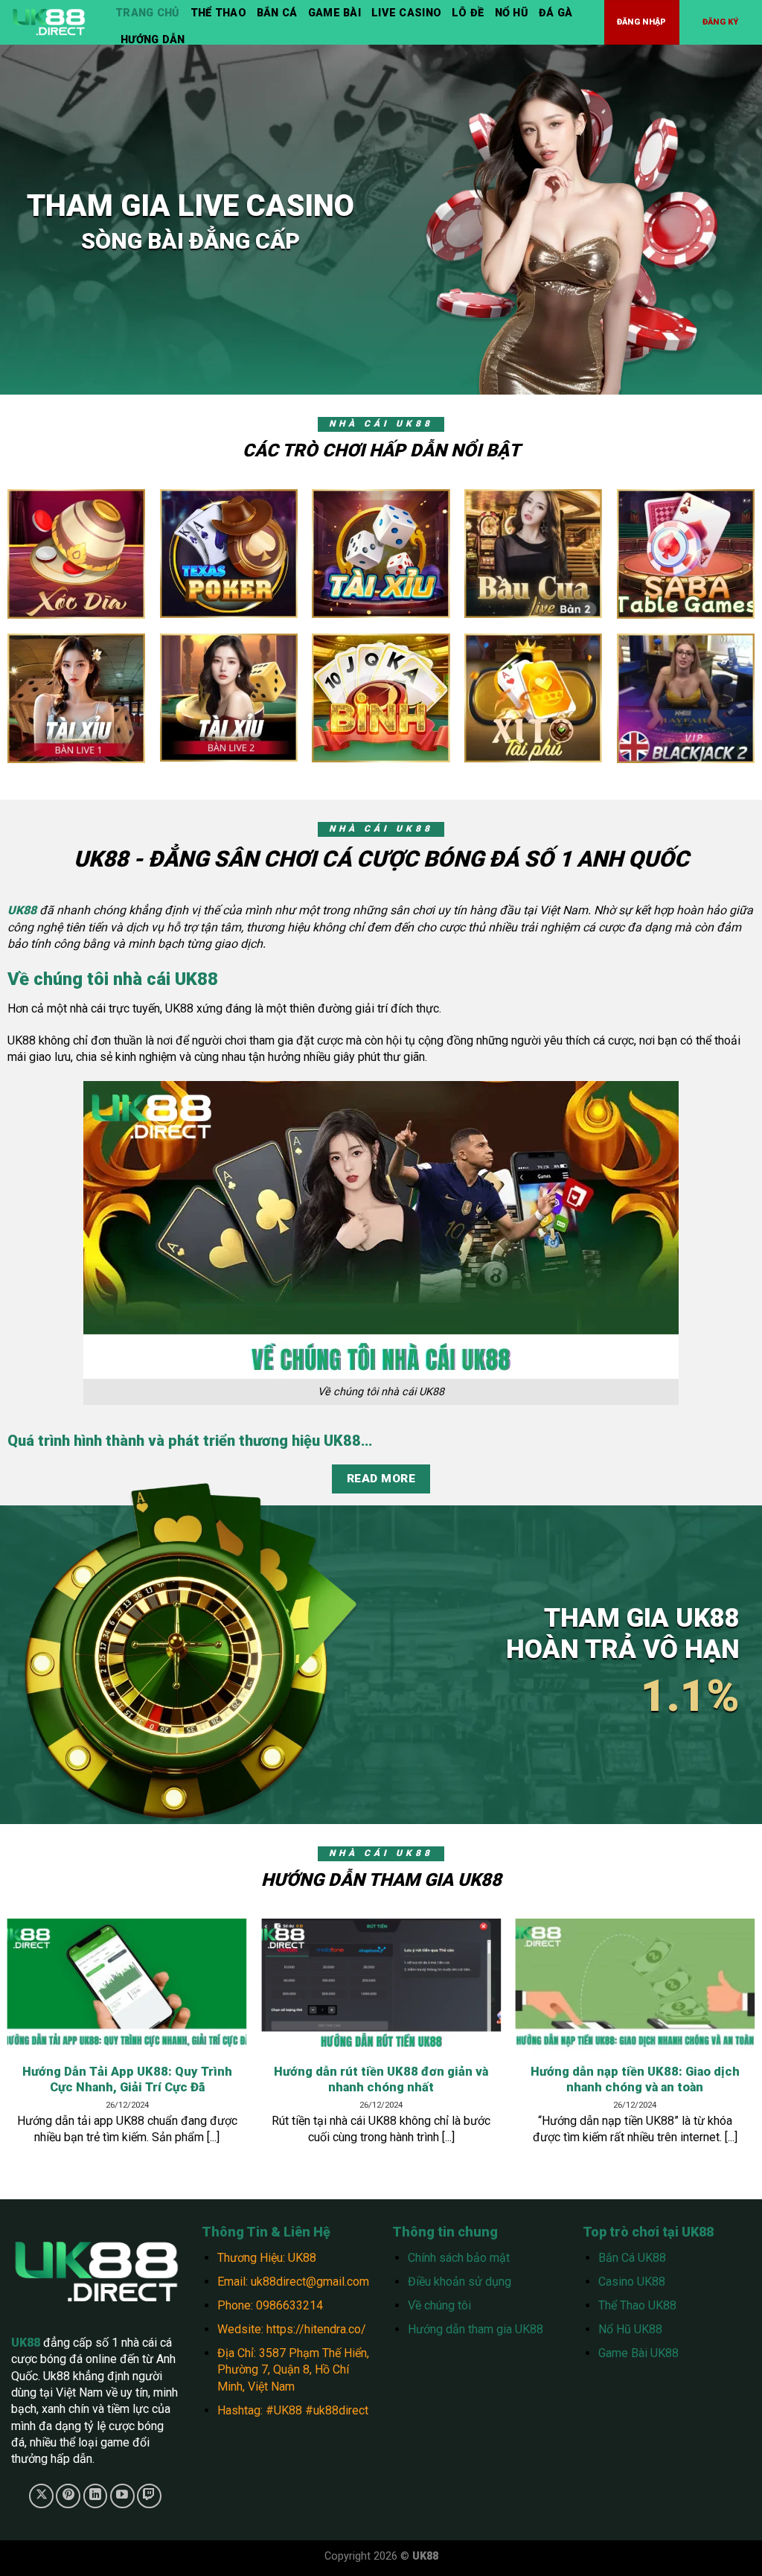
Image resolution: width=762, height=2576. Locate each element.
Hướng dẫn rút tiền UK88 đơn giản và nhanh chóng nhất (381, 2080)
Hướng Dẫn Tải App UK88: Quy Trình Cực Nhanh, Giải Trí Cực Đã (127, 2080)
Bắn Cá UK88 (632, 2258)
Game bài (334, 13)
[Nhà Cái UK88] (52, 22)
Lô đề (468, 13)
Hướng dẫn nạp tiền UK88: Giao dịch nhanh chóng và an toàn (635, 2080)
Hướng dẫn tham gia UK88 (476, 2329)
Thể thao (218, 13)
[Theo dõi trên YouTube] (122, 2496)
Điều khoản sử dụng (460, 2282)
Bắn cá (277, 13)
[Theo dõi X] (41, 2496)
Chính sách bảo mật (459, 2258)
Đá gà (556, 13)
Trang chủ (148, 13)
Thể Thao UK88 (637, 2305)
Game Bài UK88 (638, 2353)
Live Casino (406, 13)
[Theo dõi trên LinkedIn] (96, 2496)
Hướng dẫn (153, 40)
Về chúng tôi (439, 2305)
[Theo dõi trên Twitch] (149, 2496)
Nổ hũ (512, 13)
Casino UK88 (632, 2282)
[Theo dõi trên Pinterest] (68, 2496)
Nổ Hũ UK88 (630, 2329)
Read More (381, 1479)
